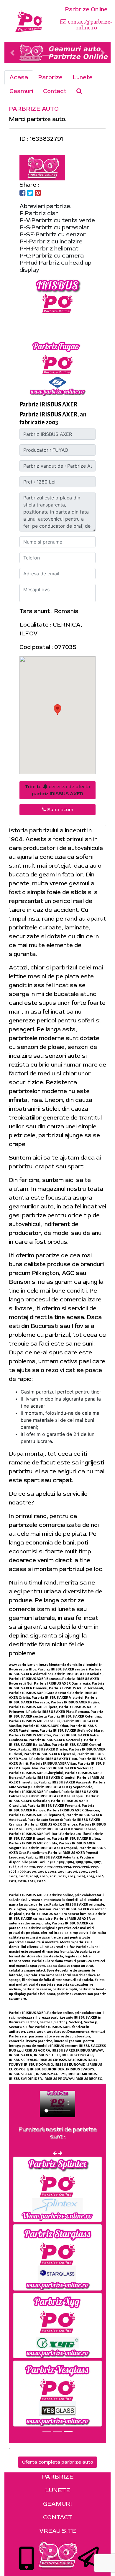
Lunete (83, 77)
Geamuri (21, 91)
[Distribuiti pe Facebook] (23, 194)
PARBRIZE (58, 2477)
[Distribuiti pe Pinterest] (38, 194)
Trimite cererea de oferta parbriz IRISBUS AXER (57, 790)
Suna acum (60, 810)
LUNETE (58, 2490)
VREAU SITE (58, 2531)
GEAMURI (57, 2504)
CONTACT (58, 2517)
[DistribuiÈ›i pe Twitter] (30, 194)
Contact (55, 91)
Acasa (19, 77)
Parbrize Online (86, 9)
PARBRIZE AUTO (34, 109)
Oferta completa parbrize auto (57, 2462)
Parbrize (50, 77)
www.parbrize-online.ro (29, 1665)
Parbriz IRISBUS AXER (48, 404)
